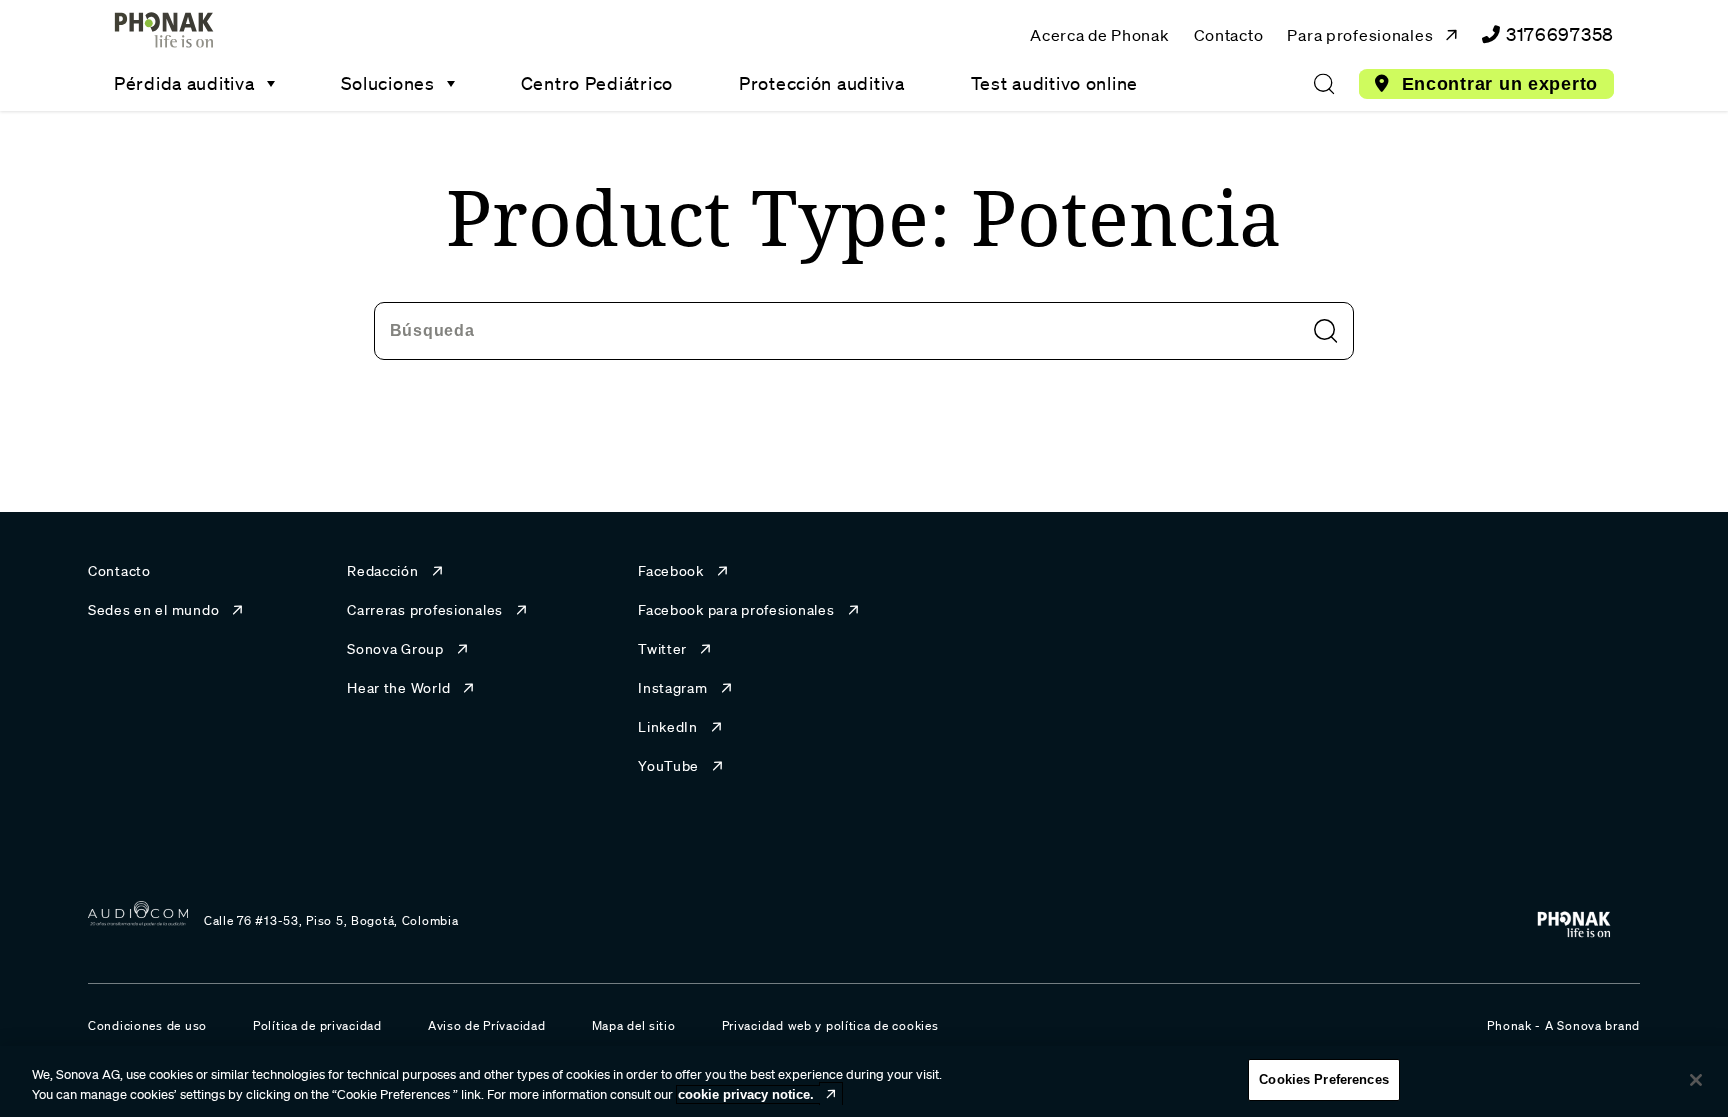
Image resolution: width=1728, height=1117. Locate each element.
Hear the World (398, 688)
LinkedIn (668, 727)
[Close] (1696, 1080)
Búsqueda (432, 329)
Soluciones (388, 83)
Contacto (1229, 35)
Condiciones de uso (147, 1025)
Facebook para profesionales (736, 610)
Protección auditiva (822, 83)
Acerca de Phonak (1100, 35)
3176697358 (1560, 34)
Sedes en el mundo (153, 610)
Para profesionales (1360, 35)
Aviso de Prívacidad (487, 1025)
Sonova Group (395, 649)
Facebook (671, 571)
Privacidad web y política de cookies (830, 1025)
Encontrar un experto (1500, 84)
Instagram (672, 688)
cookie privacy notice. (746, 1094)
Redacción (382, 571)
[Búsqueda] (1324, 84)
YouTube (668, 766)
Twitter (662, 649)
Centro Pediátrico (597, 83)
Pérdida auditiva (184, 83)
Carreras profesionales (425, 610)
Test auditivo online (1054, 83)
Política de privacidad (317, 1025)
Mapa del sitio (634, 1025)
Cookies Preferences (1323, 1079)
